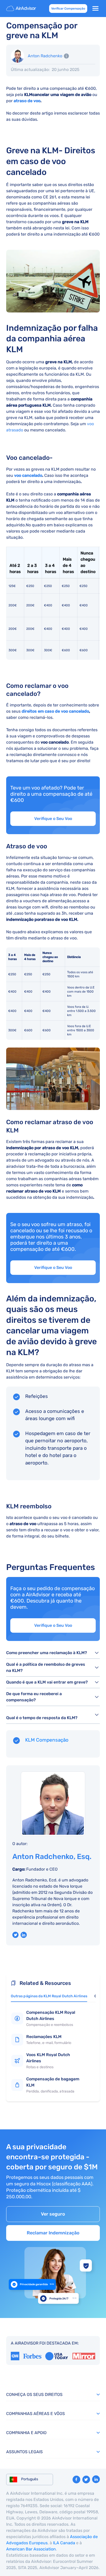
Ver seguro (53, 2214)
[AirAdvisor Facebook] (76, 2480)
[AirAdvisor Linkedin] (96, 2479)
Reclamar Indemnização (53, 2233)
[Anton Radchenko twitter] (15, 1935)
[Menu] (95, 9)
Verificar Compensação (68, 9)
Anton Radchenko (45, 56)
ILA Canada (64, 2543)
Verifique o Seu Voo (53, 819)
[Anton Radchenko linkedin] (24, 1935)
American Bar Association (31, 2549)
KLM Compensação (47, 1740)
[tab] (49, 1997)
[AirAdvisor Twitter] (86, 2480)
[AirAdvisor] (22, 9)
